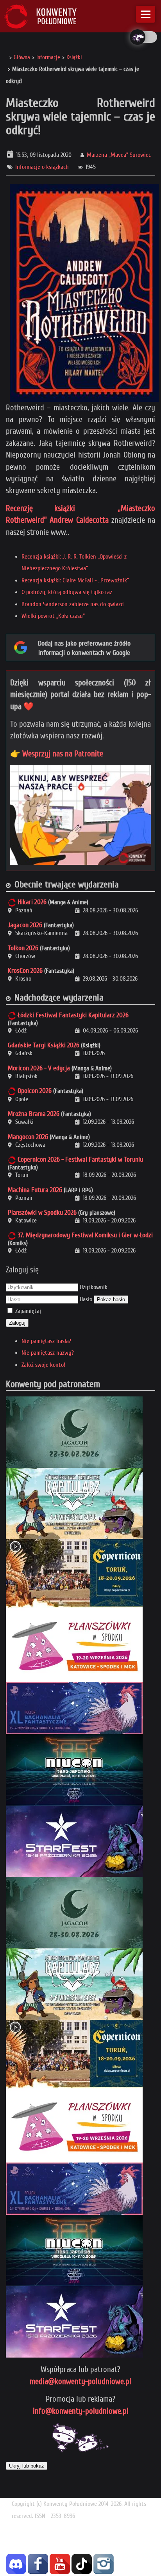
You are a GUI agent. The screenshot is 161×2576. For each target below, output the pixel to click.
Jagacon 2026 (25, 925)
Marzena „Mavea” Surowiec (119, 155)
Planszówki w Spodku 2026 (42, 1213)
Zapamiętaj (28, 1311)
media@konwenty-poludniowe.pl (80, 2381)
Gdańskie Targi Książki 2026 (44, 1045)
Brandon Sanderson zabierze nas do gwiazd (73, 604)
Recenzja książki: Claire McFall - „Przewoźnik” (75, 580)
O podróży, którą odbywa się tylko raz (67, 592)
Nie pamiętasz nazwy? (48, 1353)
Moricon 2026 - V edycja (39, 1068)
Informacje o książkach (42, 167)
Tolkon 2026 (23, 948)
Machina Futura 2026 (35, 1190)
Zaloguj (17, 1323)
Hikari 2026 (32, 902)
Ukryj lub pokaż (27, 2466)
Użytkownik (94, 1287)
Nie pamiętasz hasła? (46, 1341)
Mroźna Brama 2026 (34, 1114)
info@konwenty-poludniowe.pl (81, 2411)
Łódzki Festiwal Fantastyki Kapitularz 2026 (73, 1015)
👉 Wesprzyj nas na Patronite (57, 754)
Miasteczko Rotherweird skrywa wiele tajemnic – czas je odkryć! (80, 116)
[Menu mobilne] (146, 14)
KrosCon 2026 (25, 971)
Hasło (86, 1299)
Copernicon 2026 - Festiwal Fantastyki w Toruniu (80, 1159)
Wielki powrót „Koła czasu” (53, 616)
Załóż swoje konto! (43, 1365)
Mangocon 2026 (28, 1137)
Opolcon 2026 (35, 1091)
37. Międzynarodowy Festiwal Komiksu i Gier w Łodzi (85, 1235)
